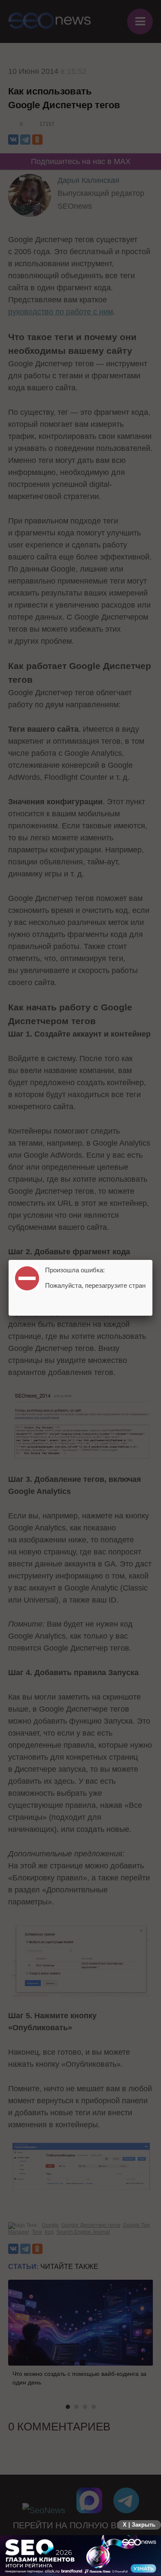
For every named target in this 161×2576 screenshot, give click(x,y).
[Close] (152, 1260)
